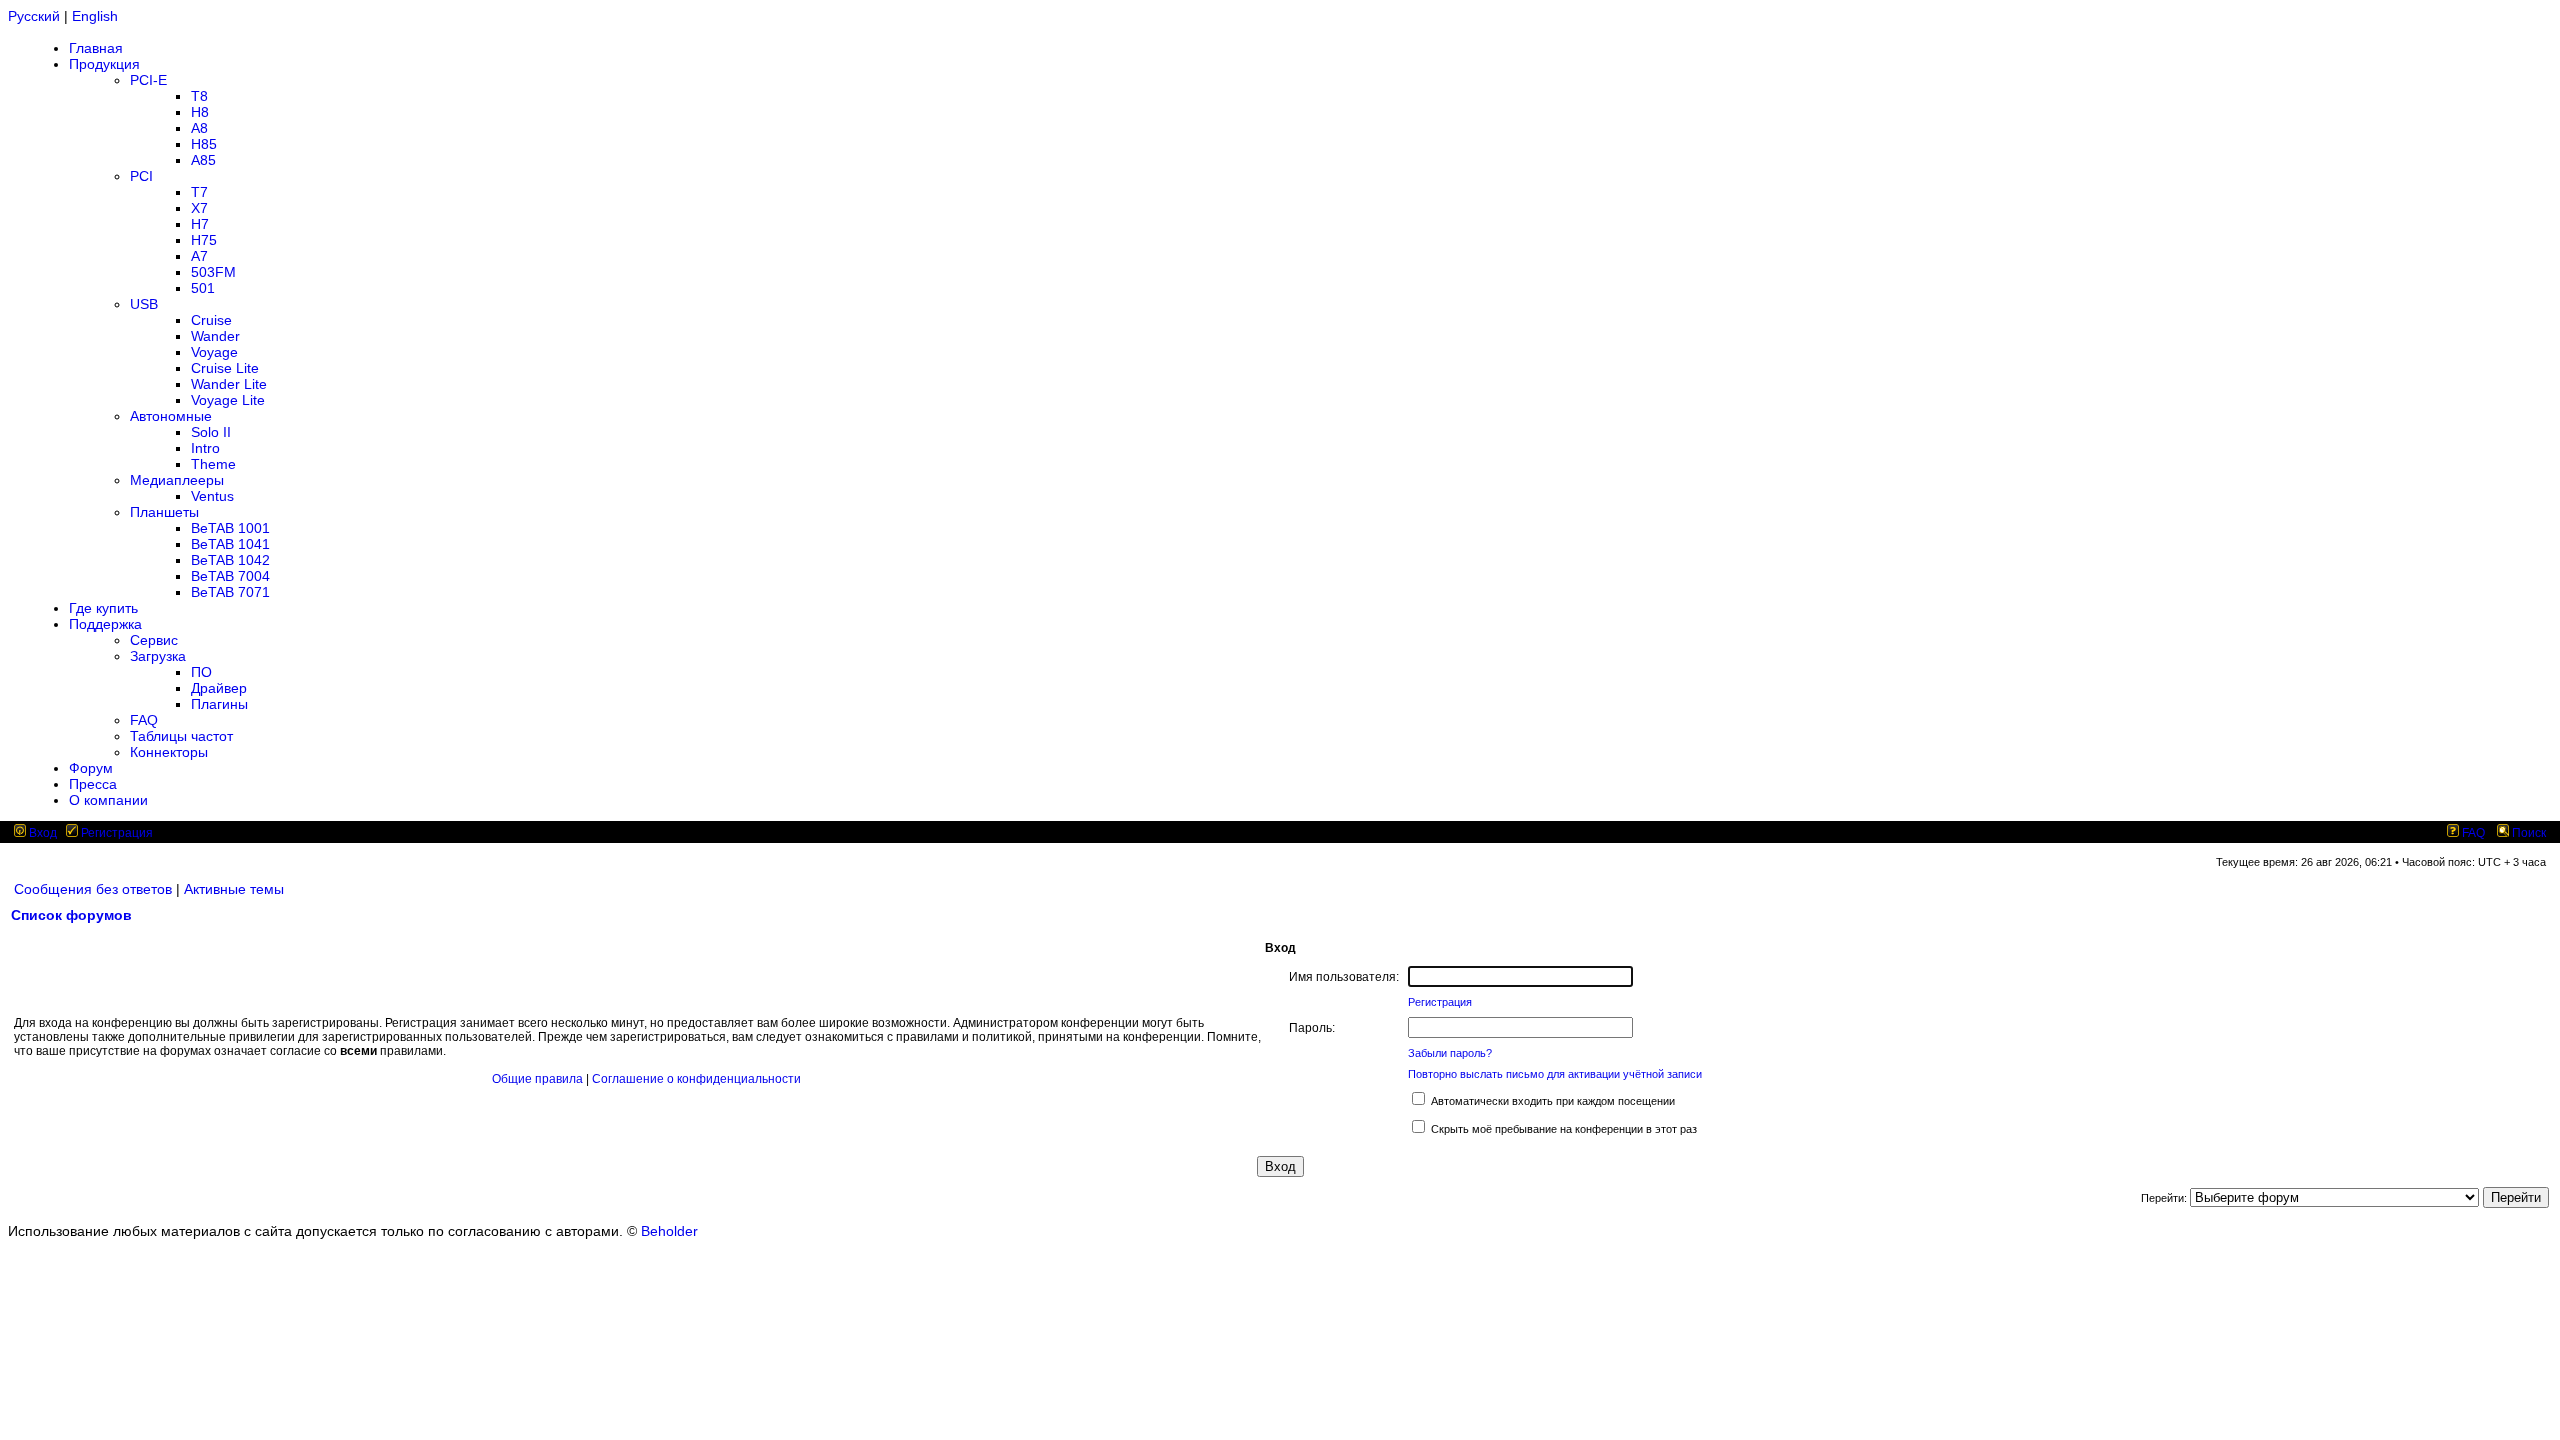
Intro (205, 448)
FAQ (144, 720)
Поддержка (105, 624)
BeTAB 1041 (230, 544)
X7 (199, 208)
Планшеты (164, 512)
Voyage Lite (228, 400)
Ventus (212, 496)
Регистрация (115, 833)
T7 (199, 192)
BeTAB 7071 (230, 592)
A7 (199, 256)
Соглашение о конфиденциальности (696, 1079)
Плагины (219, 704)
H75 (204, 240)
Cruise (211, 320)
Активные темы (234, 889)
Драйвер (219, 688)
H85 (204, 144)
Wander (215, 336)
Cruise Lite (225, 368)
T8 (199, 96)
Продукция (104, 64)
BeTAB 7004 (230, 576)
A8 (199, 128)
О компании (108, 800)
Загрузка (158, 656)
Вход (41, 833)
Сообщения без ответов (93, 889)
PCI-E (148, 80)
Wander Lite (229, 384)
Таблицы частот (181, 736)
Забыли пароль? (1450, 1053)
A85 (203, 160)
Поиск (2527, 833)
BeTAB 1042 (230, 560)
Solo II (211, 432)
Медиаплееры (177, 480)
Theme (213, 464)
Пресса (93, 784)
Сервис (154, 640)
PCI (141, 176)
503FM (213, 272)
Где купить (103, 608)
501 (203, 288)
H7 (200, 224)
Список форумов (71, 915)
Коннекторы (169, 752)
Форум (91, 768)
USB (144, 304)
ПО (201, 672)
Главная (96, 48)
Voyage (214, 352)
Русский (34, 16)
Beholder (669, 1231)
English (95, 16)
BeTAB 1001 (230, 528)
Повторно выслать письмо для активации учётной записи (1555, 1074)
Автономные (171, 416)
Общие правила (537, 1079)
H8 (200, 112)
